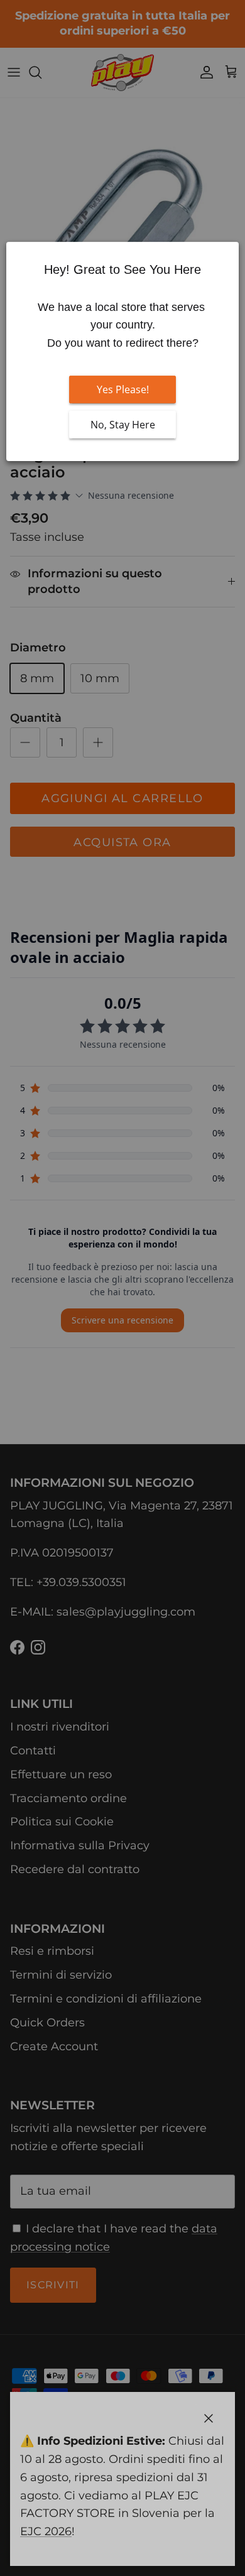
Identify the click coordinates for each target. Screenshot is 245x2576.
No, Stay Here (123, 425)
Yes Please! (123, 389)
